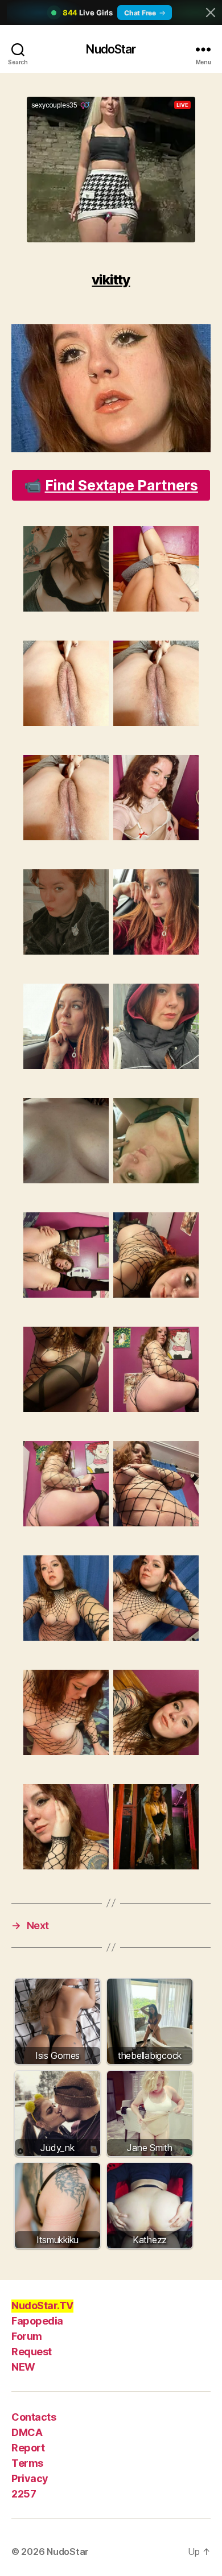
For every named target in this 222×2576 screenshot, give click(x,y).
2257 (24, 2494)
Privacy (30, 2478)
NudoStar (111, 49)
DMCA (27, 2432)
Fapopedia (37, 2321)
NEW (23, 2367)
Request (32, 2352)
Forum (27, 2336)
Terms (27, 2463)
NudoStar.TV (42, 2305)
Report (28, 2448)
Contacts (34, 2417)
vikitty (111, 280)
